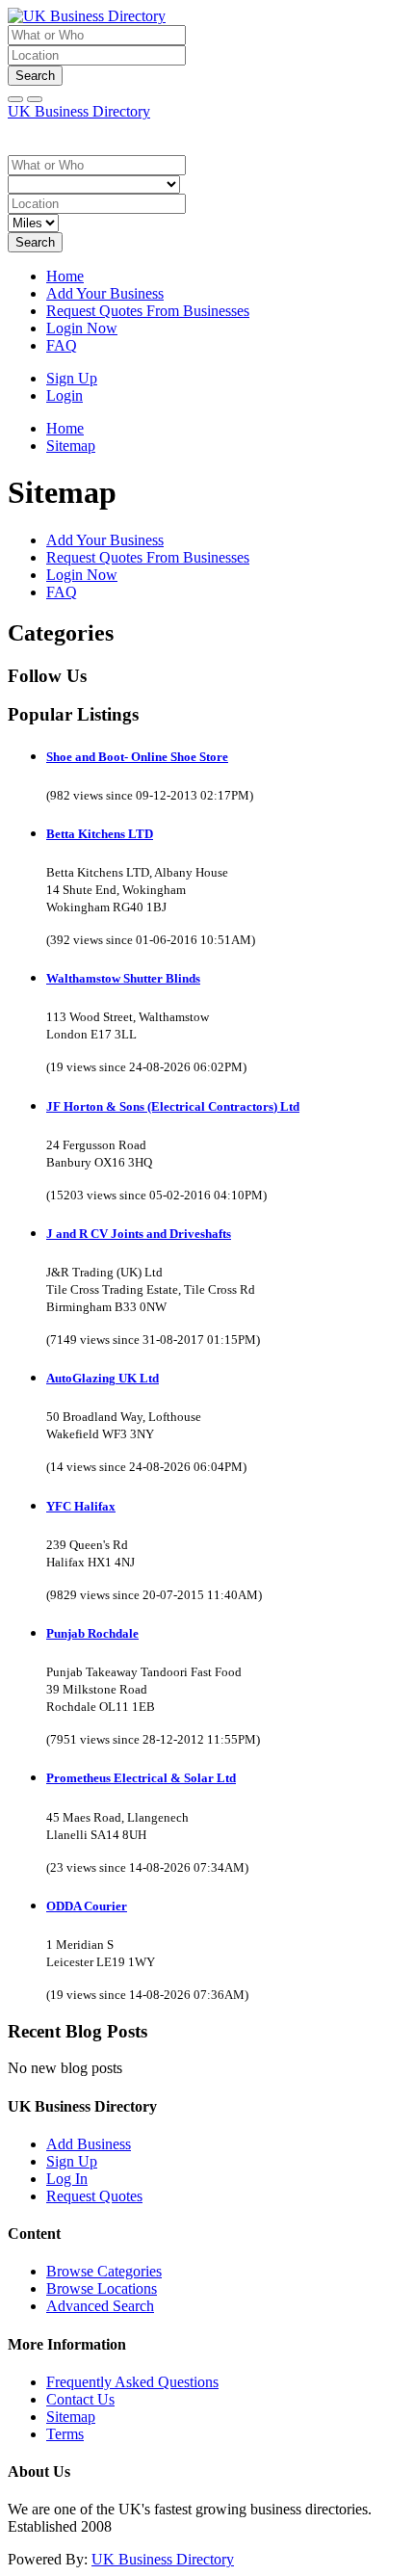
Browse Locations (102, 2288)
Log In (67, 2179)
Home (65, 276)
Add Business (89, 2144)
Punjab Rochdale (92, 1633)
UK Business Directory (79, 111)
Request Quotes (94, 2196)
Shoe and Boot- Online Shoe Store (137, 757)
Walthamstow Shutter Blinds (123, 978)
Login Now (82, 328)
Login (65, 395)
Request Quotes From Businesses (148, 311)
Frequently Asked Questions (132, 2382)
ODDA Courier (87, 1906)
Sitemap (71, 2417)
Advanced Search (100, 2306)
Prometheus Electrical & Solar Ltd (141, 1778)
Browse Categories (104, 2271)
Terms (65, 2434)
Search (35, 76)
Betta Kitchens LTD (100, 834)
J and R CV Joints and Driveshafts (139, 1234)
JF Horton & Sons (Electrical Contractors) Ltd (173, 1106)
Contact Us (80, 2399)
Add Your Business (105, 293)
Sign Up (72, 378)
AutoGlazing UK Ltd (103, 1378)
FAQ (62, 345)
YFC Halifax (81, 1506)
